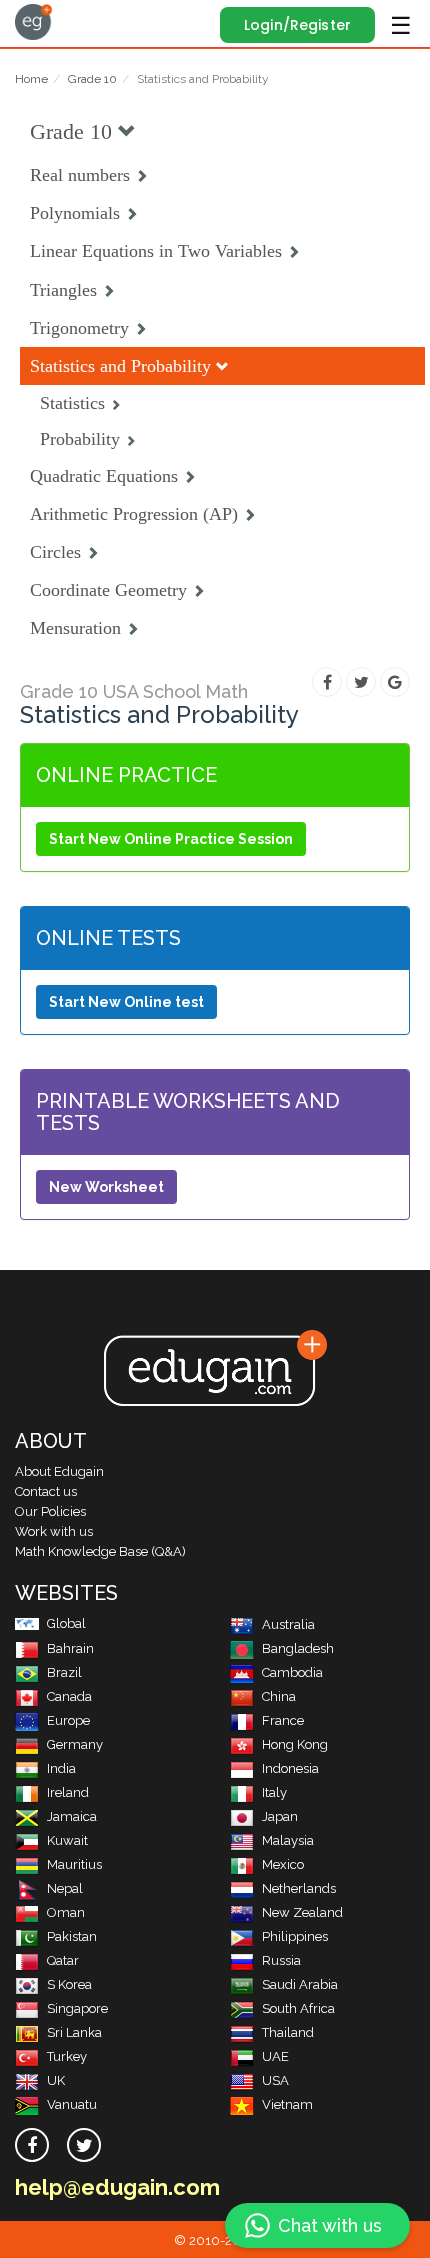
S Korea (69, 1984)
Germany (75, 1744)
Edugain (33, 22)
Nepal (65, 1888)
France (283, 1720)
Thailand (288, 2032)
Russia (281, 1960)
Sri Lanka (74, 2032)
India (61, 1768)
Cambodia (292, 1672)
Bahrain (70, 1648)
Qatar (63, 1960)
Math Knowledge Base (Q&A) (100, 1551)
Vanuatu (72, 2104)
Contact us (46, 1491)
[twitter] (84, 2145)
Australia (288, 1624)
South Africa (298, 2008)
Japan (280, 1816)
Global (66, 1623)
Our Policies (50, 1511)
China (279, 1696)
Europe (68, 1720)
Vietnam (287, 2104)
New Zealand (302, 1912)
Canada (69, 1696)
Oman (66, 1912)
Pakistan (72, 1936)
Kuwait (67, 1840)
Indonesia (290, 1768)
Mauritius (74, 1864)
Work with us (54, 1531)
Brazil (64, 1672)
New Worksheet (106, 1187)
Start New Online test (126, 1002)
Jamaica (72, 1816)
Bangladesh (298, 1648)
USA (275, 2080)
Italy (274, 1792)
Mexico (283, 1864)
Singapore (77, 2008)
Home (31, 79)
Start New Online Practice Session (171, 839)
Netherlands (299, 1888)
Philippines (295, 1936)
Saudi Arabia (300, 1984)
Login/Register (297, 25)
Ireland (68, 1792)
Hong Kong (295, 1744)
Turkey (67, 2056)
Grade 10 (92, 79)
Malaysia (288, 1840)
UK (56, 2080)
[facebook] (32, 2145)
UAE (275, 2056)
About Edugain (59, 1471)
